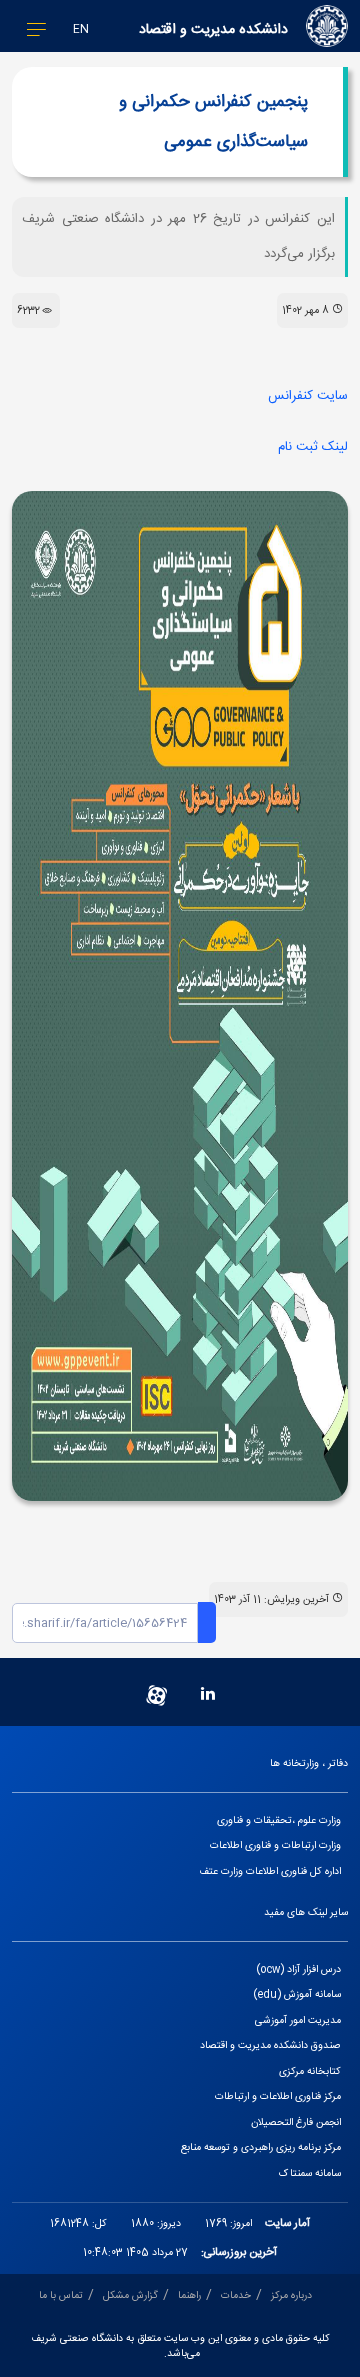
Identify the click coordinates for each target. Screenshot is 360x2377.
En (81, 29)
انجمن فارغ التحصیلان (296, 2122)
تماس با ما (61, 2295)
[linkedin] (208, 1695)
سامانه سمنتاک (310, 2173)
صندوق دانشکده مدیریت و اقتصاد (270, 2045)
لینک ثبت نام (313, 447)
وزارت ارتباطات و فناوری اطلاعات (275, 1845)
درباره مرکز (291, 2295)
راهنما (189, 2295)
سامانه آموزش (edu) (297, 1994)
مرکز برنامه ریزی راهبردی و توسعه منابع (261, 2147)
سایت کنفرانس (308, 396)
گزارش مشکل (130, 2295)
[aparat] (156, 1695)
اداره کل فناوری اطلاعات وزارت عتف (270, 1871)
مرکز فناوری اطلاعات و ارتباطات (278, 2096)
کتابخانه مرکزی (310, 2071)
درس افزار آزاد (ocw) (299, 1969)
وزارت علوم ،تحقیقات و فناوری (279, 1820)
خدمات (236, 2295)
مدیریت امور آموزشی (298, 2020)
